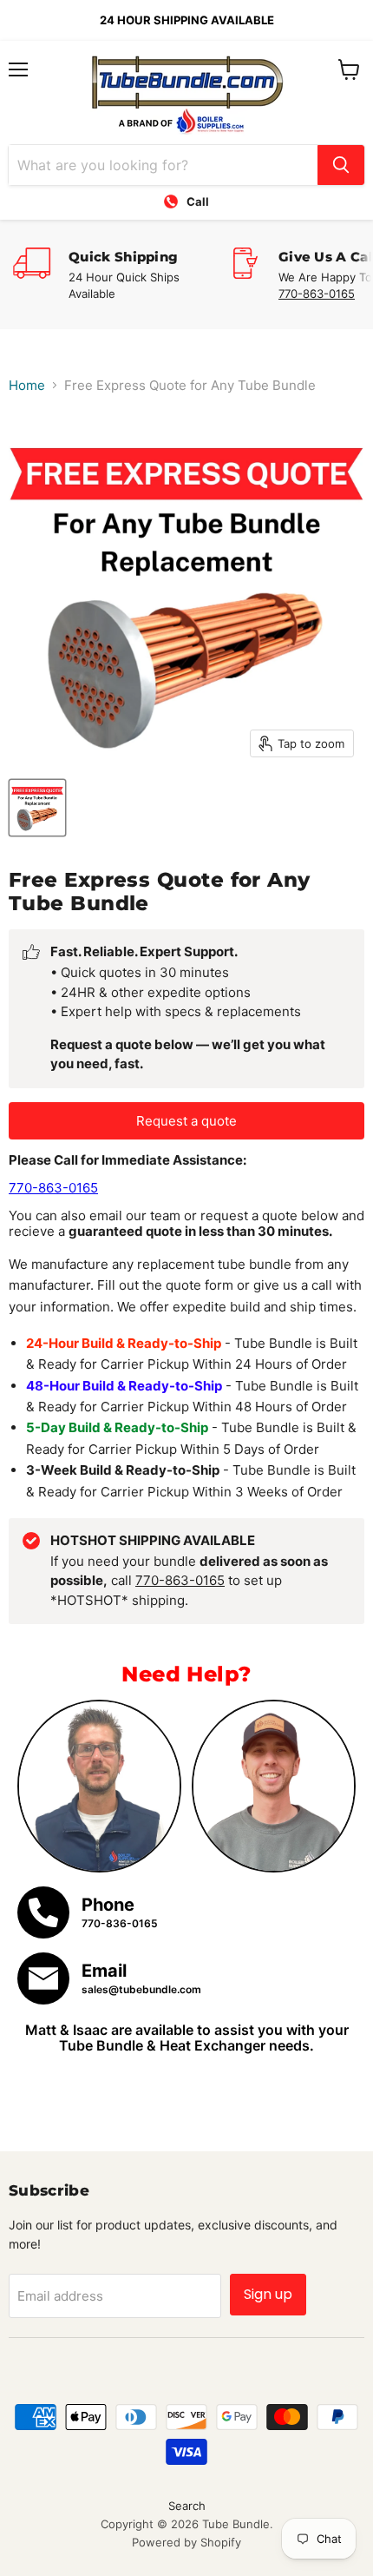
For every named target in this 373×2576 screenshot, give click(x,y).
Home (27, 385)
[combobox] (163, 165)
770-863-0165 (317, 294)
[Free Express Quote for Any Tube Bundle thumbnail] (37, 808)
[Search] (341, 165)
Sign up (268, 2294)
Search (187, 2506)
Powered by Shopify (186, 2542)
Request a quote (186, 1121)
